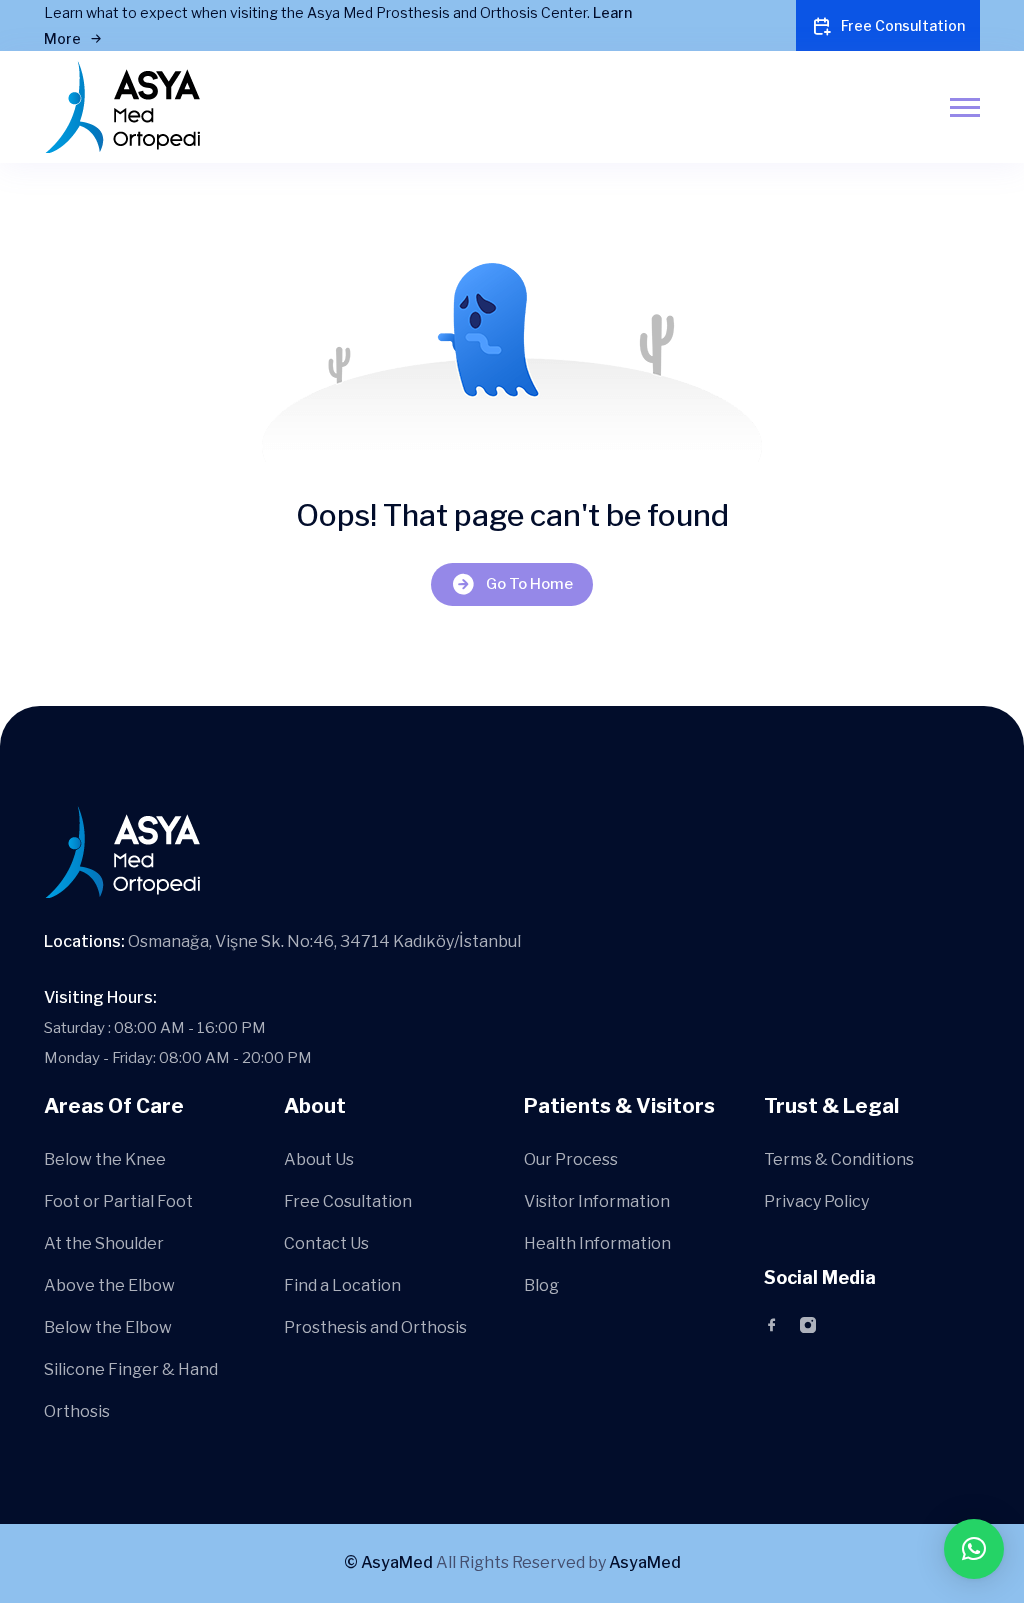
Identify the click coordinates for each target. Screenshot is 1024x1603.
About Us (319, 1159)
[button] (974, 1549)
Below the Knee (105, 1159)
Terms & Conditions (839, 1159)
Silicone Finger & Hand (131, 1369)
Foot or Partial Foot (118, 1201)
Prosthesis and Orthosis (375, 1327)
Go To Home (529, 584)
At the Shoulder (104, 1243)
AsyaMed (645, 1562)
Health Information (597, 1243)
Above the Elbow (109, 1285)
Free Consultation (903, 25)
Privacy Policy (816, 1201)
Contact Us (326, 1243)
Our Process (571, 1159)
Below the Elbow (108, 1327)
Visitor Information (597, 1201)
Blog (541, 1285)
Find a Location (342, 1285)
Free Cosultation (348, 1201)
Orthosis (77, 1411)
